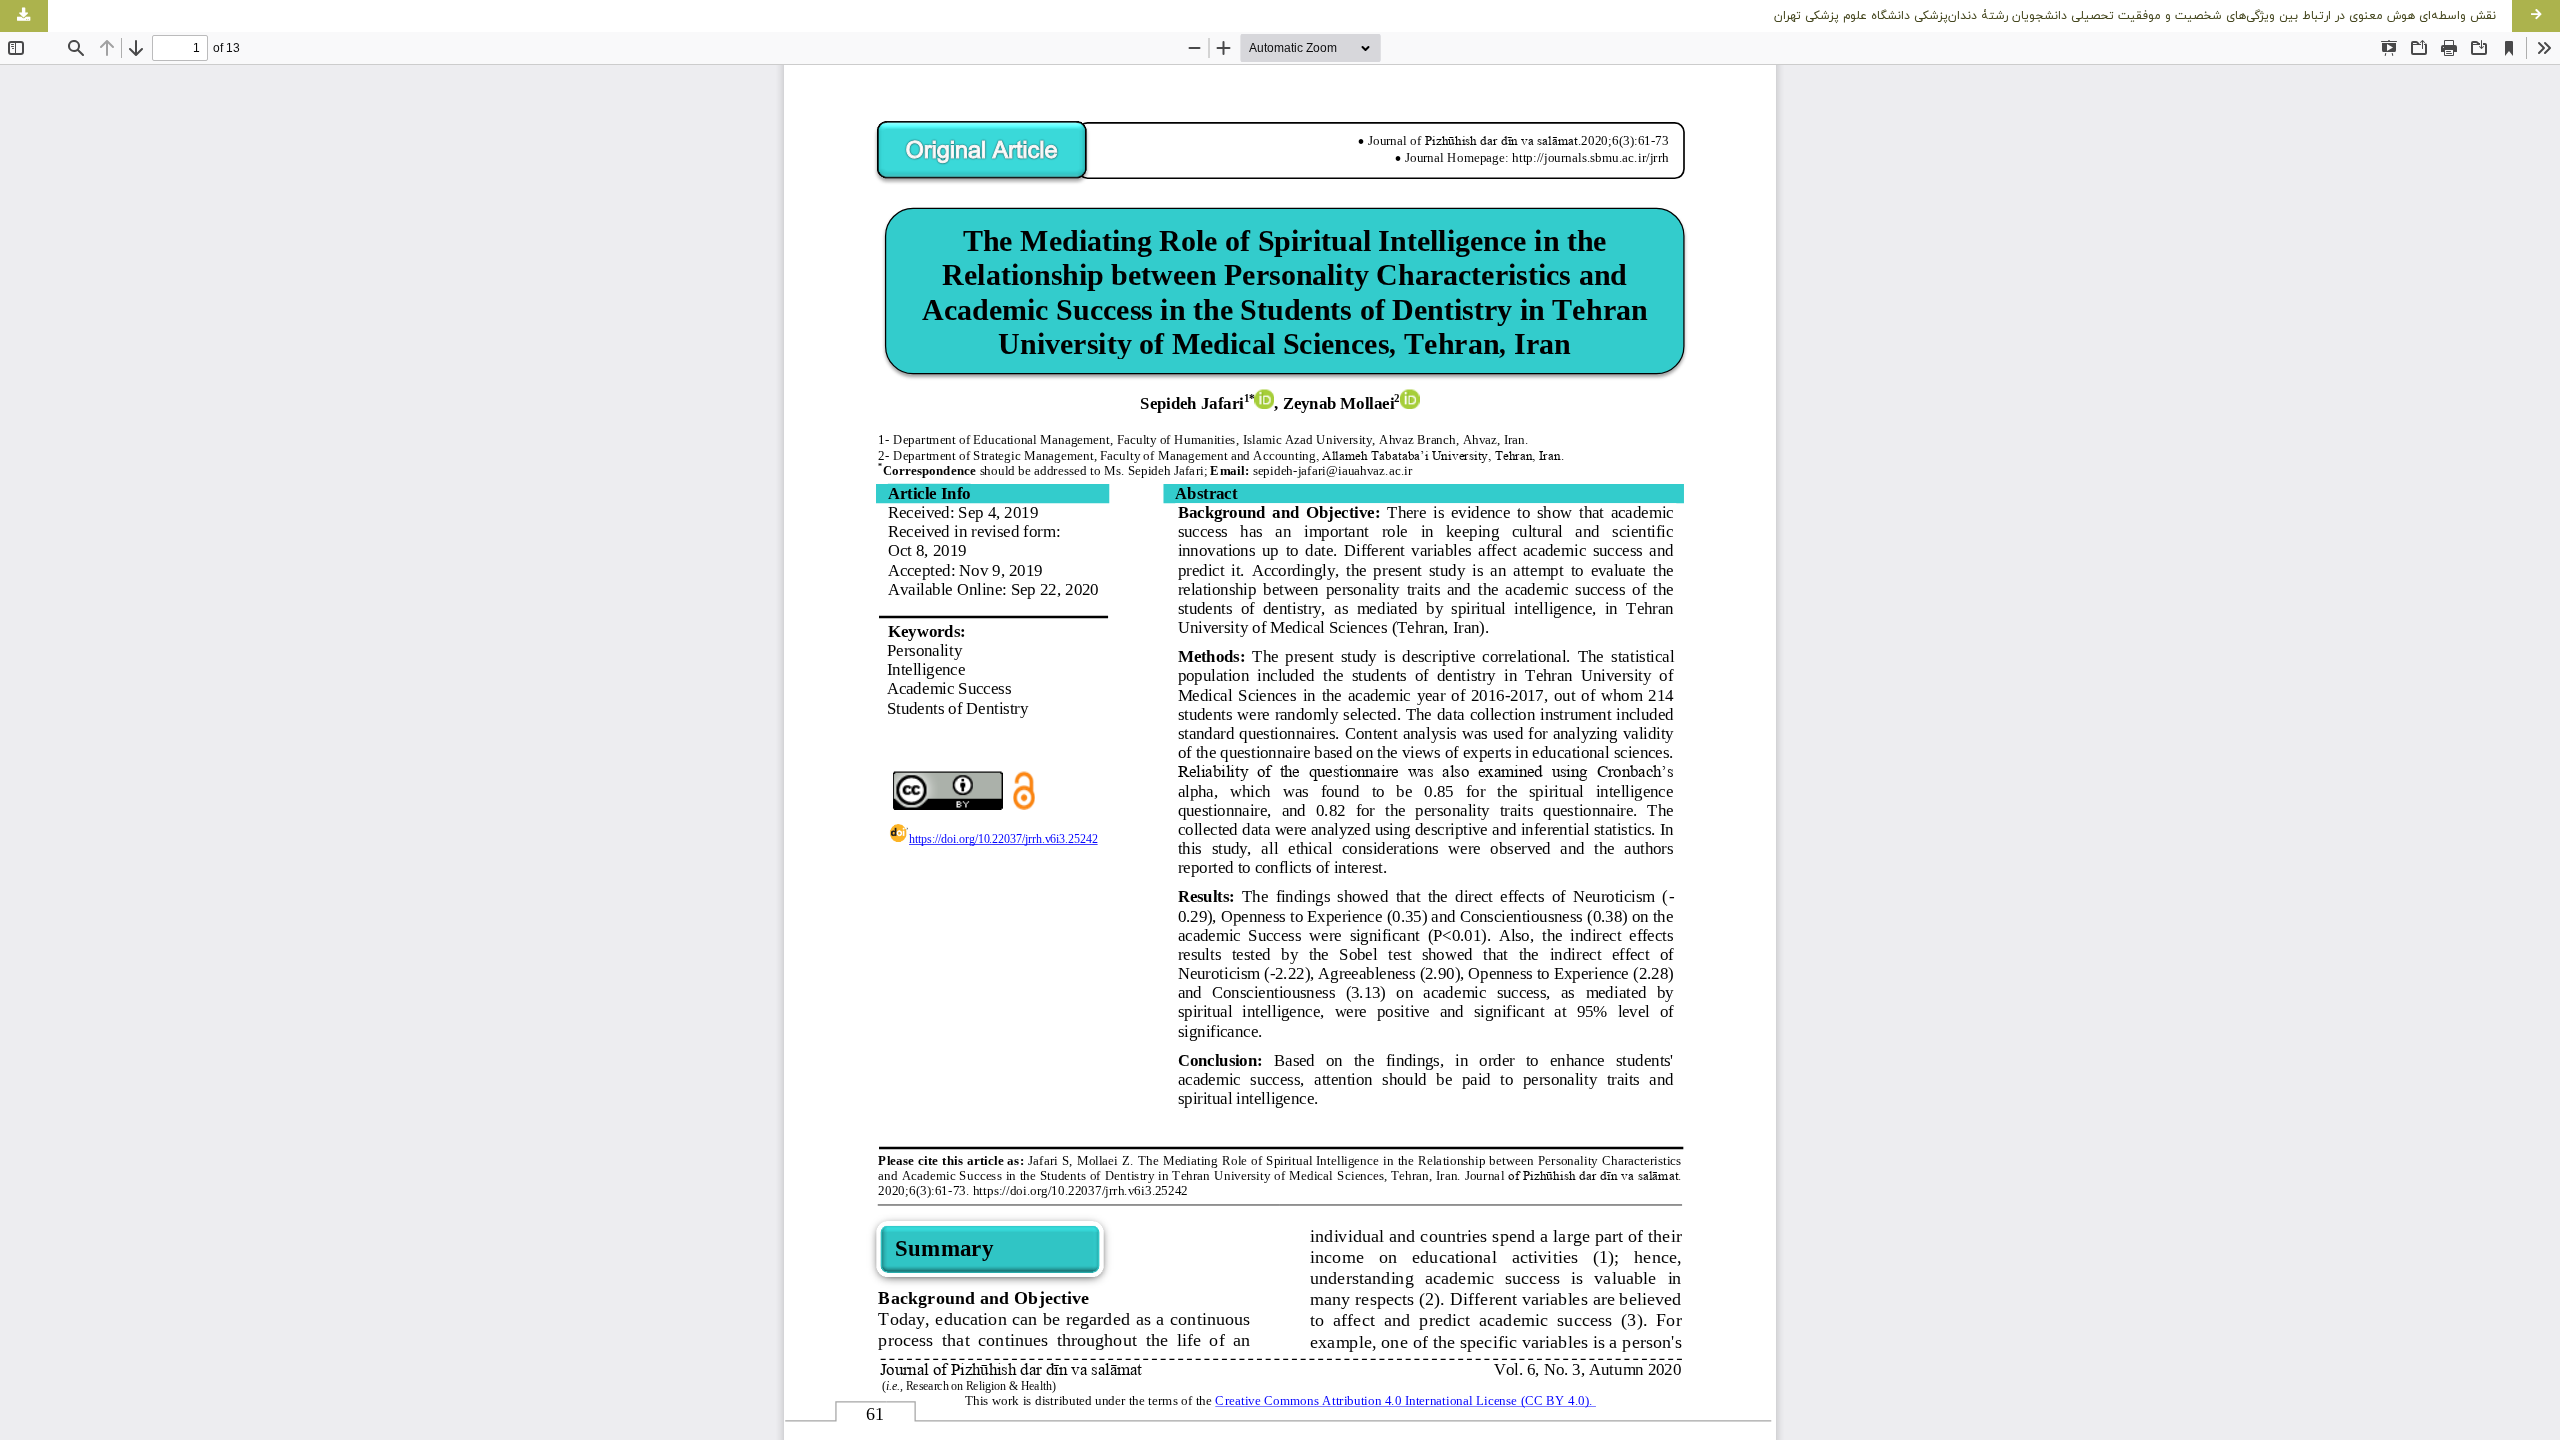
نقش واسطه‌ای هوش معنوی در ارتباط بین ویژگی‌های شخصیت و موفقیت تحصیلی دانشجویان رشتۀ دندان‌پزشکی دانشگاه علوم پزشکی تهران (2135, 16)
